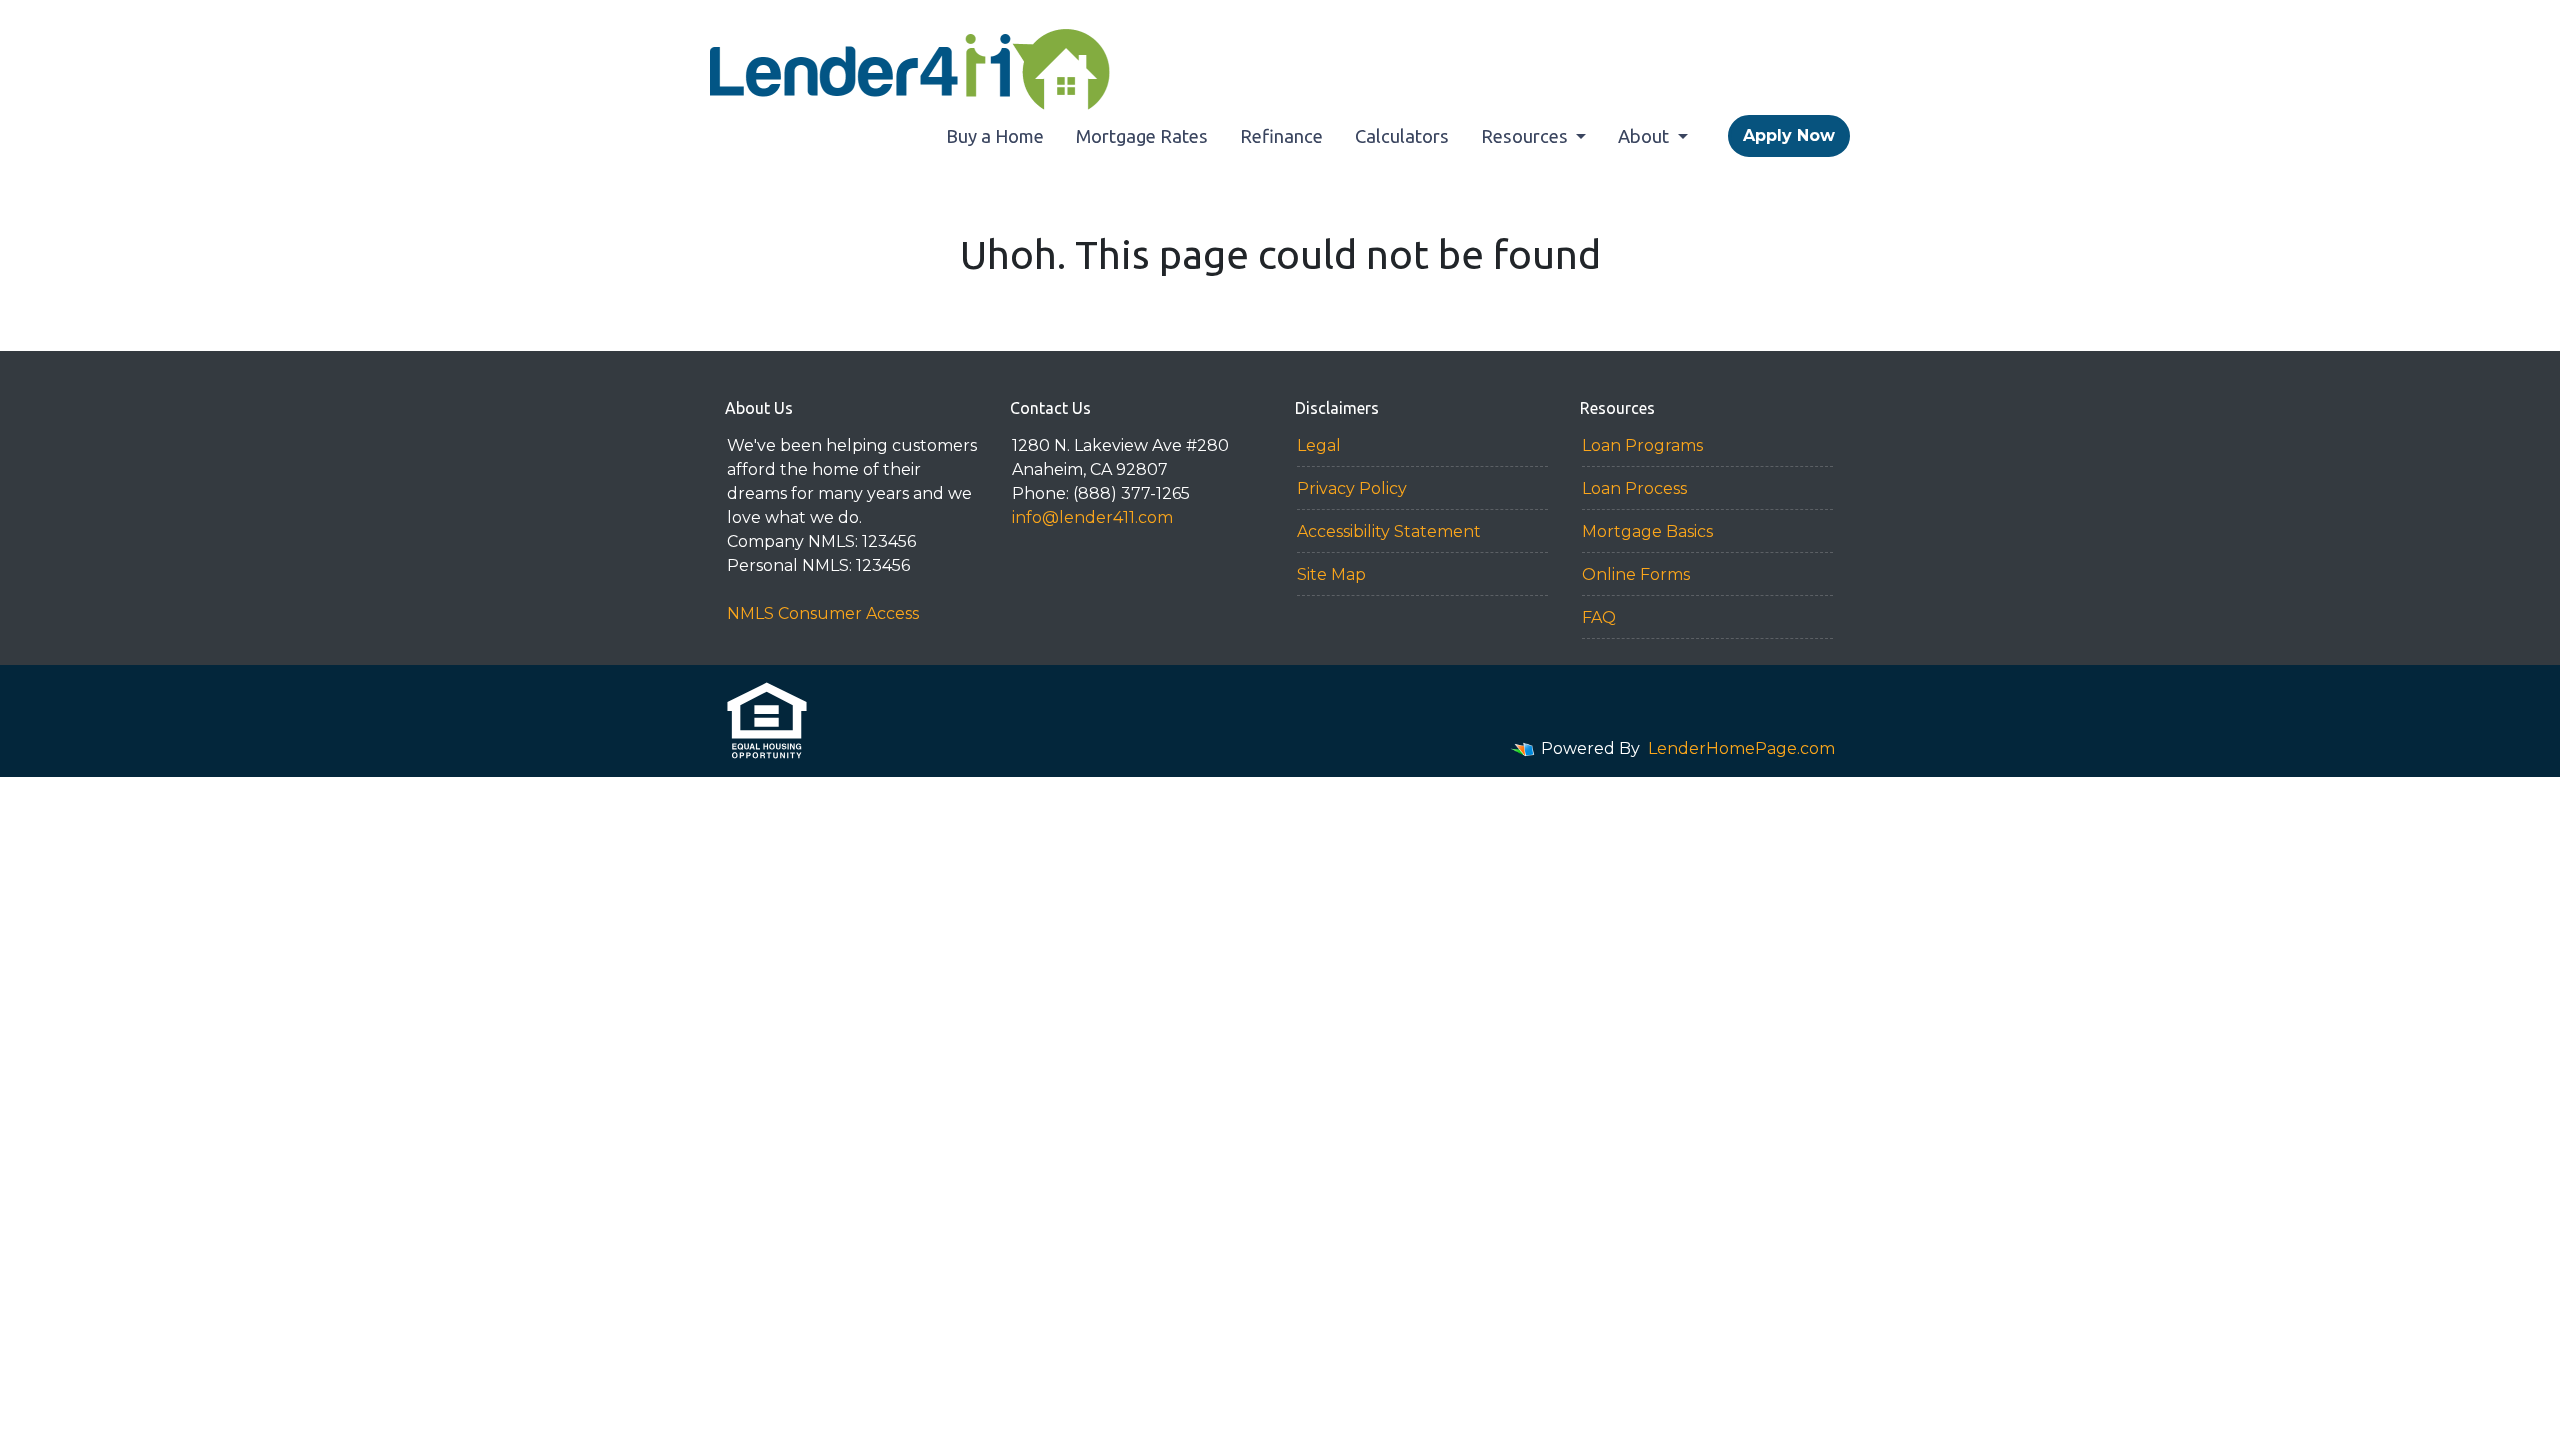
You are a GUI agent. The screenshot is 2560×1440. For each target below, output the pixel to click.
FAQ (1599, 617)
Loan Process (1634, 488)
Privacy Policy (1352, 488)
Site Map (1331, 574)
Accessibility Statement (1389, 531)
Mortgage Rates (1142, 136)
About (1645, 136)
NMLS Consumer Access (823, 613)
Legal (1319, 445)
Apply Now (1789, 135)
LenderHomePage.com (1741, 748)
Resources (1526, 136)
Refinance (1281, 136)
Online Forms (1636, 574)
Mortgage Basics (1647, 531)
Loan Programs (1642, 445)
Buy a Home (995, 136)
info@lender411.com (1092, 517)
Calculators (1402, 136)
